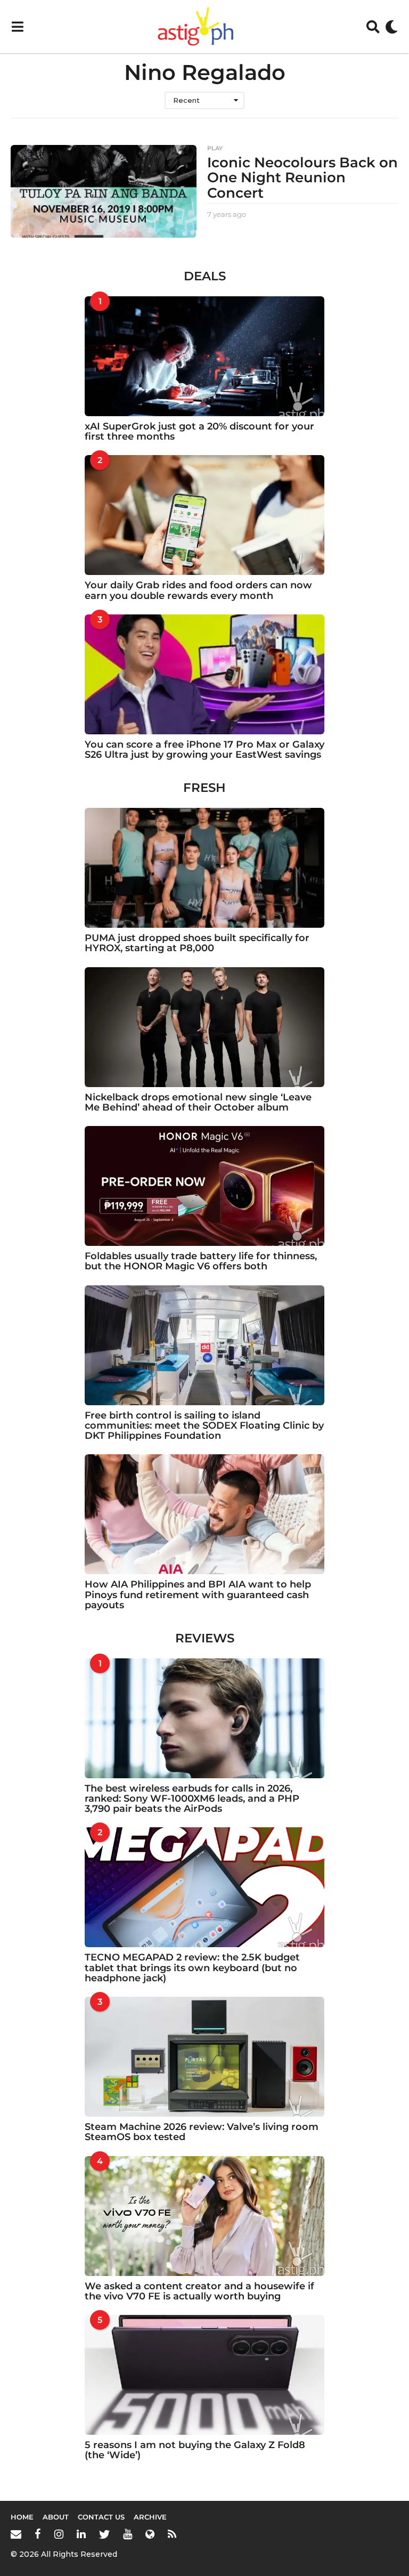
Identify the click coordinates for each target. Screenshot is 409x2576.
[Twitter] (104, 2534)
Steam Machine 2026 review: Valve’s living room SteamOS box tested (202, 2132)
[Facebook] (38, 2534)
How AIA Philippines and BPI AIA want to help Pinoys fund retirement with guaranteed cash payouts (198, 1595)
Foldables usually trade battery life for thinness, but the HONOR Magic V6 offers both (201, 1261)
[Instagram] (59, 2534)
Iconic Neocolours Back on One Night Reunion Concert (302, 178)
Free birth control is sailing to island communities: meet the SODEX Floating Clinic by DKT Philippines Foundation (204, 1426)
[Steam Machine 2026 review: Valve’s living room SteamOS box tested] (204, 2057)
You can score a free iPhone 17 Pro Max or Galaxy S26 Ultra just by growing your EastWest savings (204, 750)
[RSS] (172, 2534)
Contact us (101, 2517)
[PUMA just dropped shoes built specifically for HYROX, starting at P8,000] (204, 868)
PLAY (215, 148)
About (56, 2517)
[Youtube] (128, 2534)
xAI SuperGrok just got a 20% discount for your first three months (199, 431)
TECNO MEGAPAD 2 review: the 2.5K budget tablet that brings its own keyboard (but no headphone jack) (192, 1968)
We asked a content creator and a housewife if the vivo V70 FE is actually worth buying (199, 2291)
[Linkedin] (81, 2534)
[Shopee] (150, 2534)
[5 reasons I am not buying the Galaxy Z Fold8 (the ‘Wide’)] (204, 2375)
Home (22, 2517)
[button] (17, 27)
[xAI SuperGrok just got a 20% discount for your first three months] (204, 356)
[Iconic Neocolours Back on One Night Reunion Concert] (104, 192)
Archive (150, 2517)
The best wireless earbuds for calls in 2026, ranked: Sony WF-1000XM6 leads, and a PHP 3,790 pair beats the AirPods (192, 1799)
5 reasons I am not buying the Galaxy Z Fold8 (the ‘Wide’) (195, 2450)
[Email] (16, 2534)
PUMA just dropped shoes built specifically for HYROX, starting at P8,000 (197, 943)
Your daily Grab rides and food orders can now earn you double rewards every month (198, 590)
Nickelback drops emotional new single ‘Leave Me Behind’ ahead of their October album (198, 1102)
